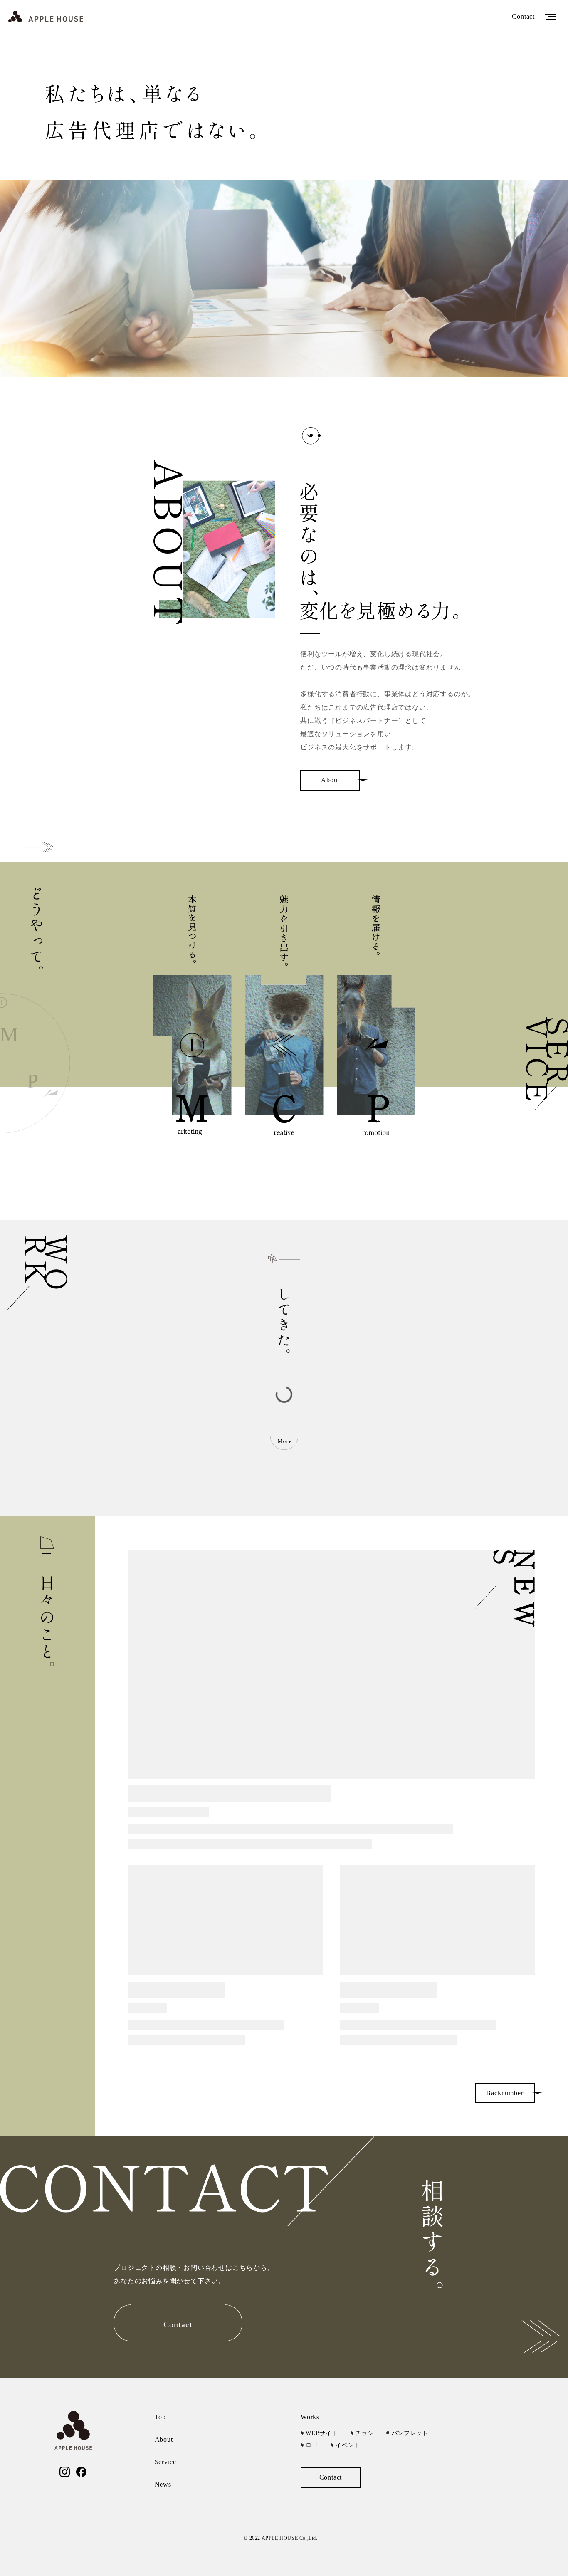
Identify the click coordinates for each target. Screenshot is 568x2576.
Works (310, 2417)
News (163, 2484)
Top (160, 2417)
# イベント (345, 2445)
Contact (523, 16)
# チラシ (362, 2433)
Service (166, 2462)
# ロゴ (309, 2445)
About (164, 2439)
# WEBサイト (319, 2433)
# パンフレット (407, 2433)
